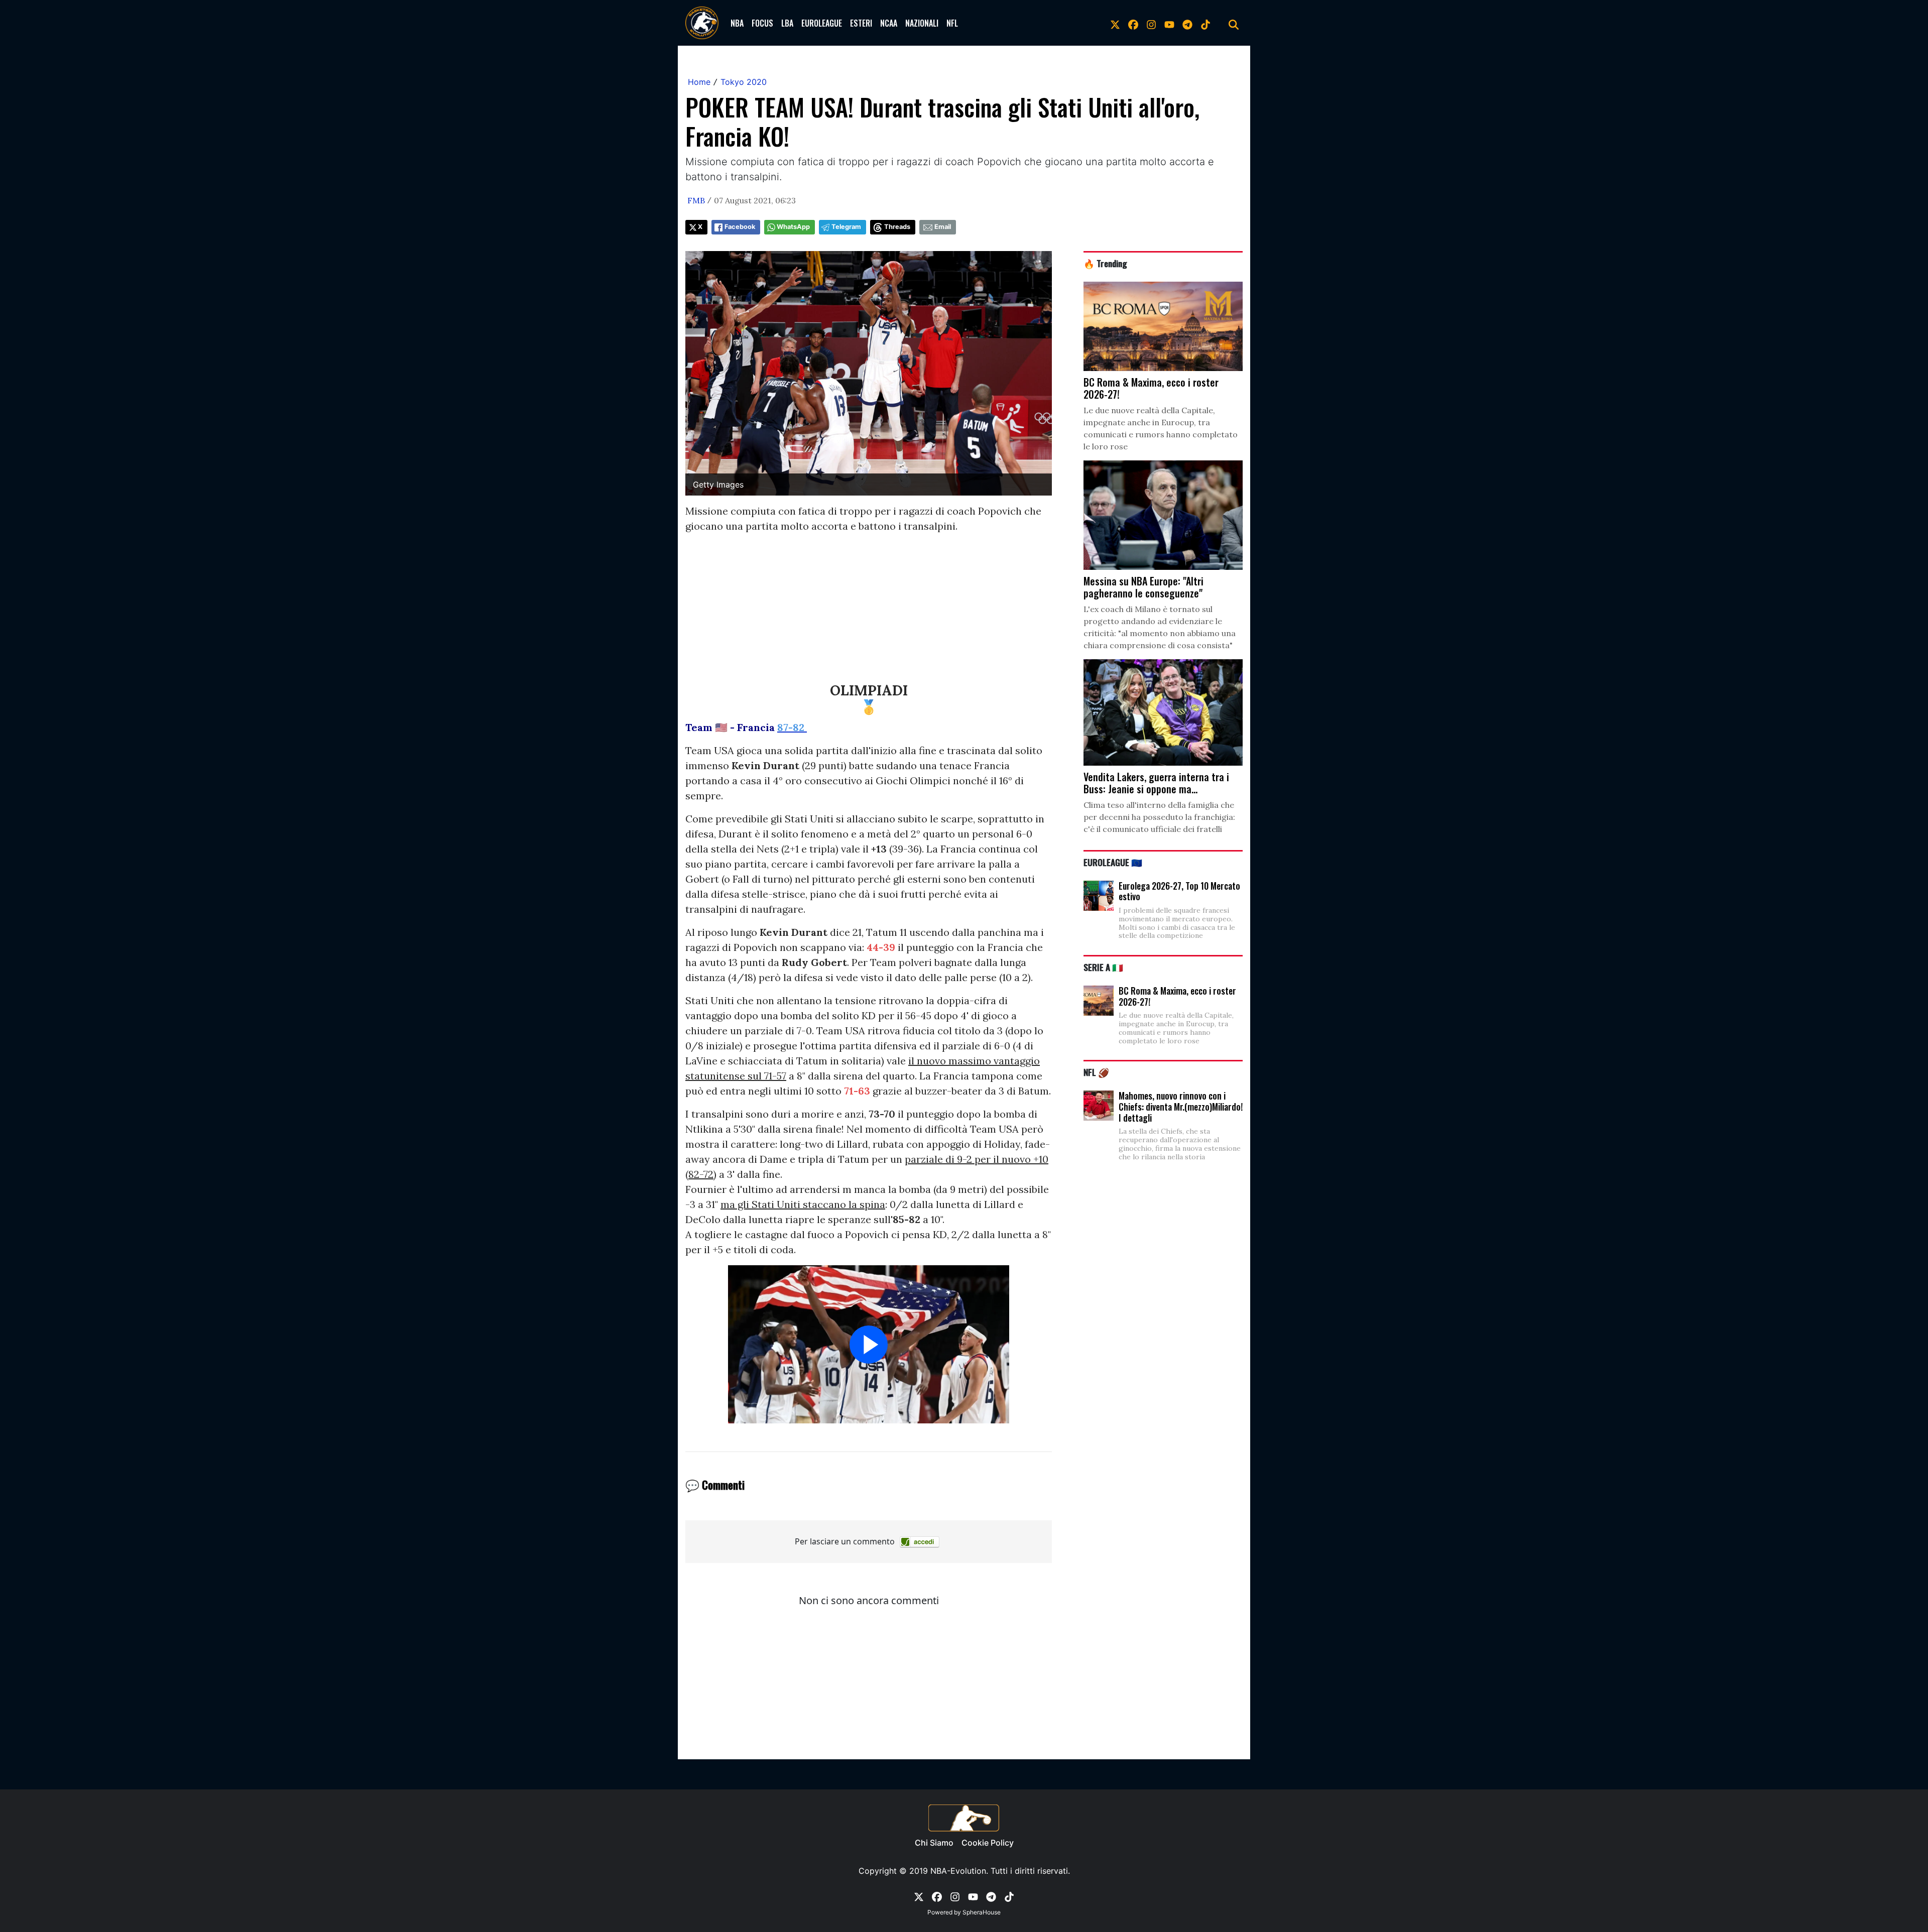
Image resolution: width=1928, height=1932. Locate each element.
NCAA (889, 23)
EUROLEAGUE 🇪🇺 (1113, 862)
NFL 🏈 (1096, 1072)
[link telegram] (1187, 23)
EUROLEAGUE (822, 23)
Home (699, 82)
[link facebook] (1133, 23)
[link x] (1115, 23)
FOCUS (762, 23)
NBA (737, 23)
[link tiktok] (1206, 23)
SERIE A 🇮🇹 (1103, 967)
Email (943, 227)
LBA (787, 23)
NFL (952, 23)
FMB (696, 200)
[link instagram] (1151, 23)
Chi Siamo (934, 1843)
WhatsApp (793, 227)
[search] (1234, 23)
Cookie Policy (988, 1843)
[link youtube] (1169, 23)
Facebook (740, 227)
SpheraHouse (982, 1912)
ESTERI (861, 23)
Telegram (846, 227)
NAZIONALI (922, 23)
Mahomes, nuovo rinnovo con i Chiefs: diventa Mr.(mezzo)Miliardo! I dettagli (1181, 1106)
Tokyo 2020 (744, 82)
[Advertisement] (869, 612)
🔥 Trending (1105, 263)
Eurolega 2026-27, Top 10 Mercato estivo (1179, 891)
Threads (897, 227)
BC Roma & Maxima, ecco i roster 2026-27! (1177, 996)
